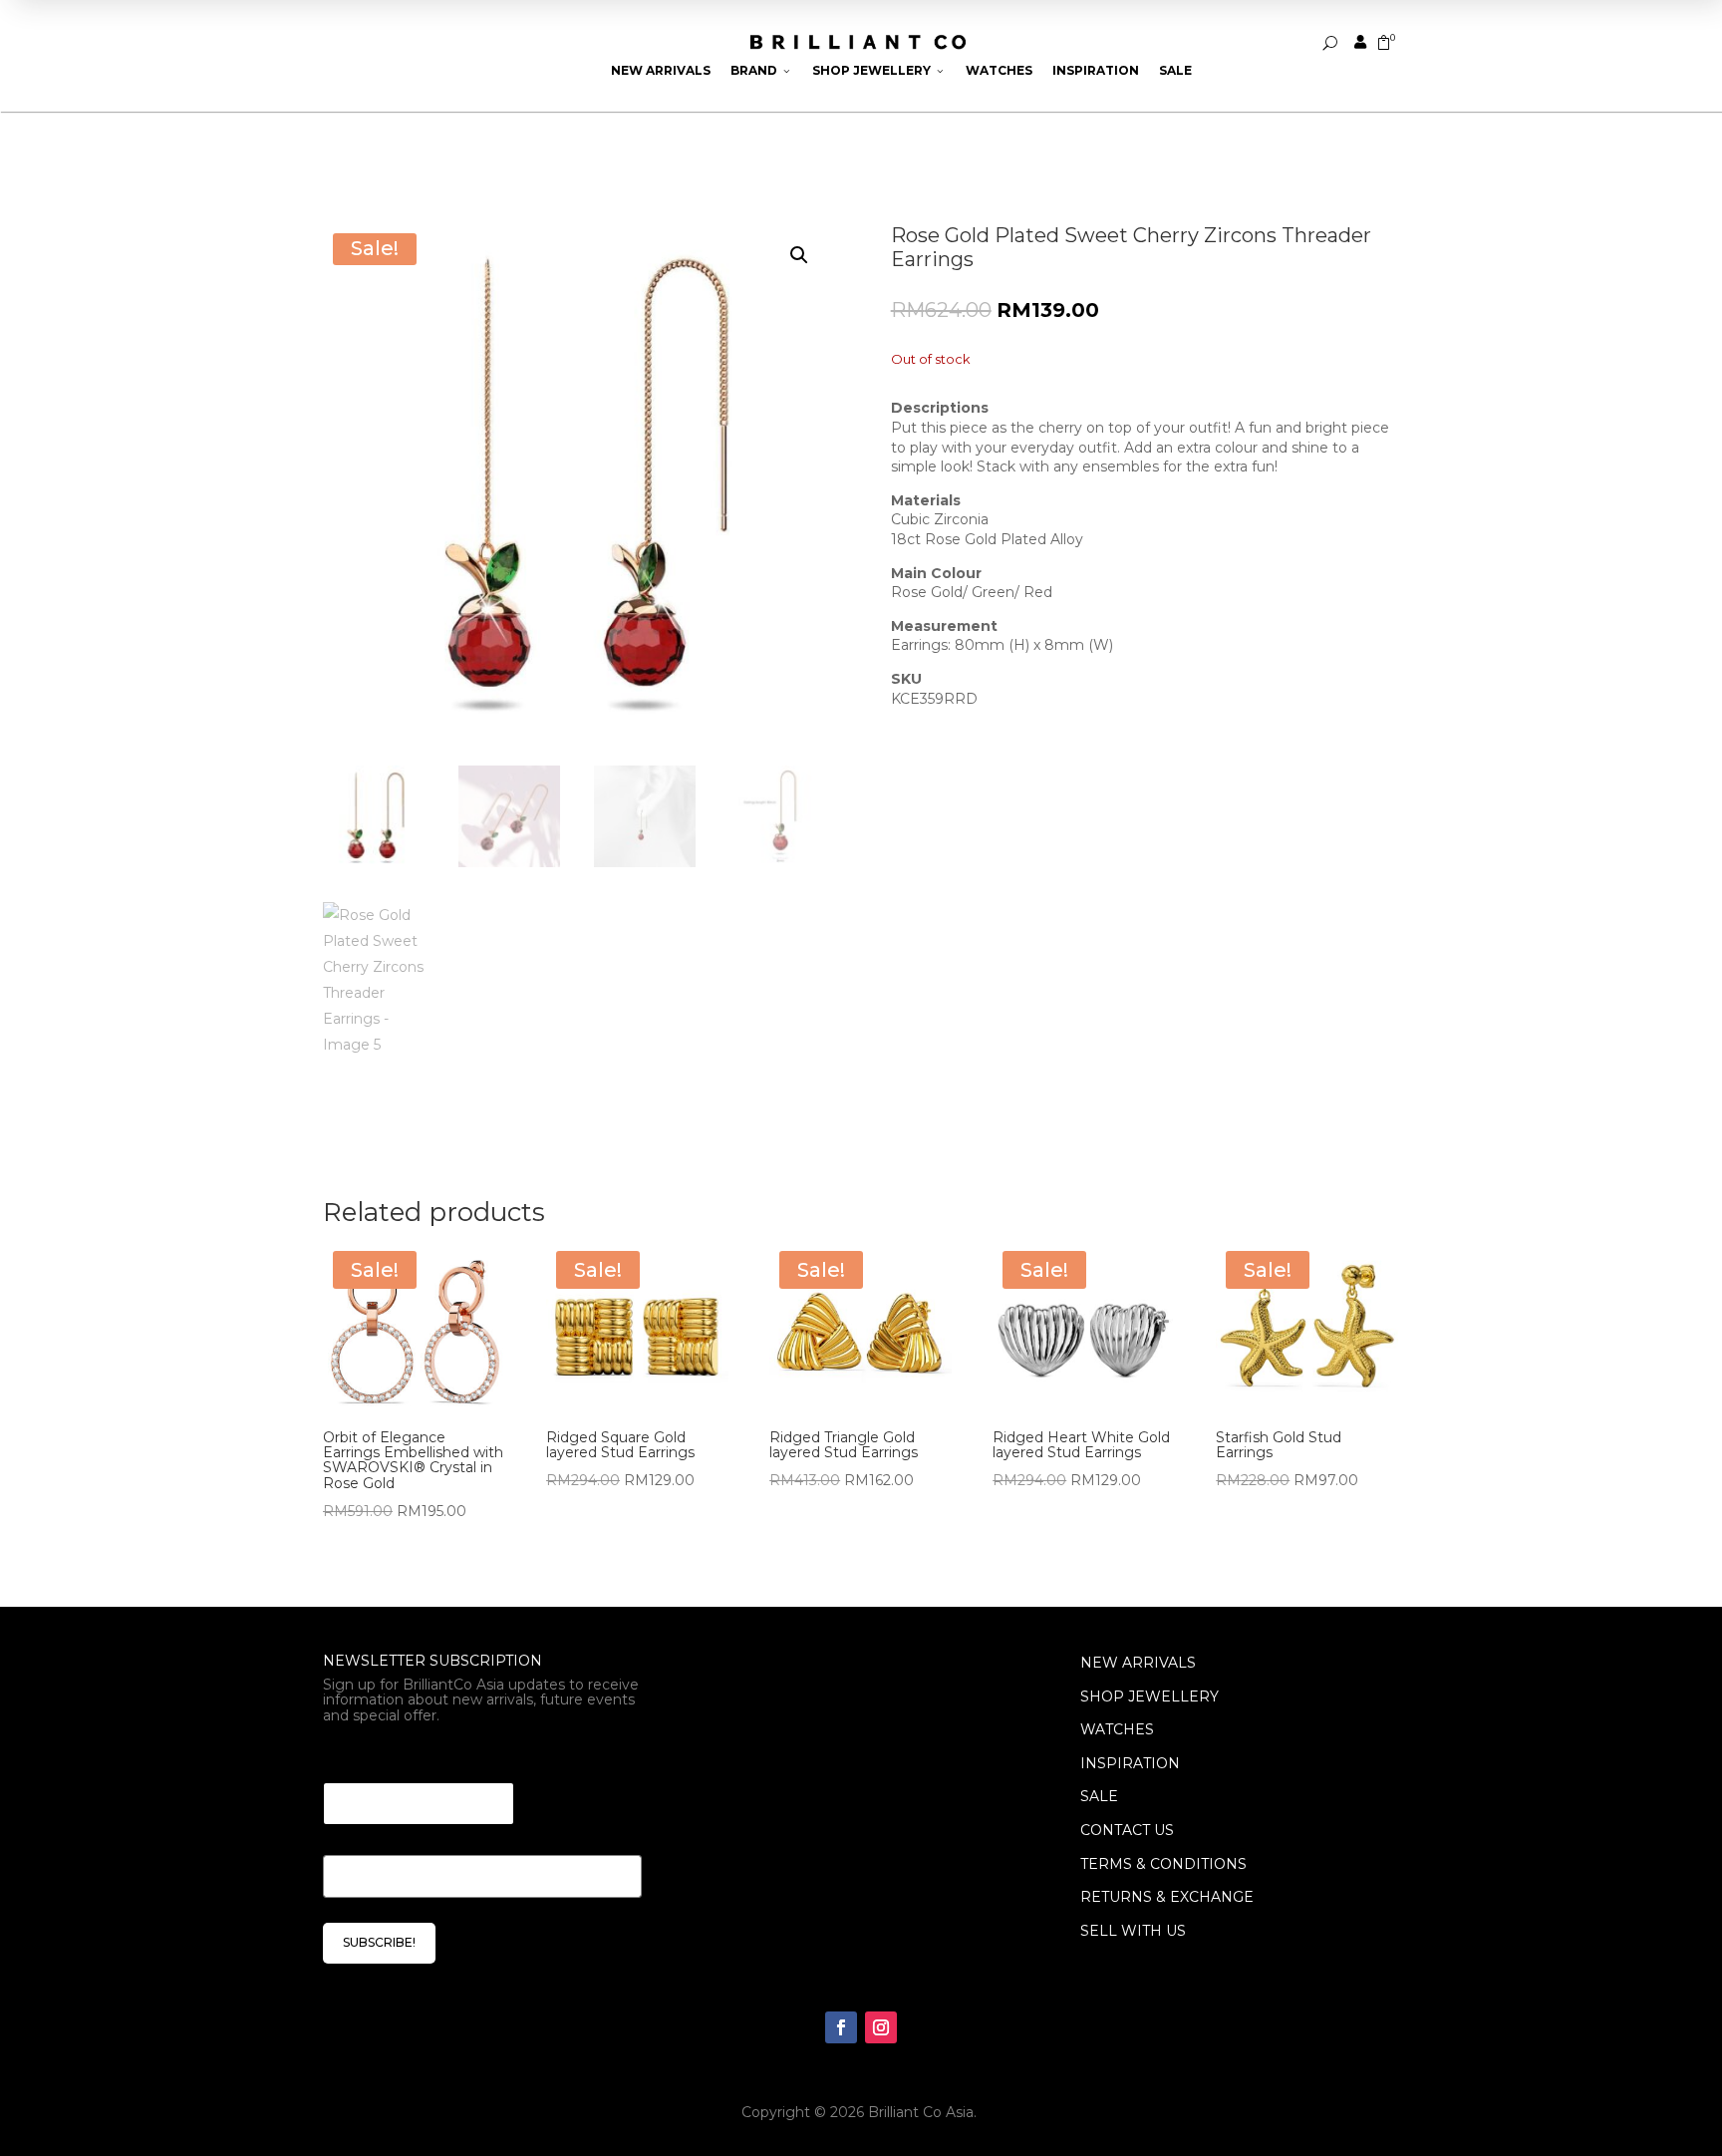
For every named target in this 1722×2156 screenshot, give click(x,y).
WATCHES (1117, 1729)
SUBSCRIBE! (379, 1942)
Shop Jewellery (879, 70)
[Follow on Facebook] (841, 2027)
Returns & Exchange (1167, 1897)
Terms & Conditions (1163, 1864)
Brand (761, 70)
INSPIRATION (1130, 1763)
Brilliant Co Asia (921, 2112)
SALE (1099, 1796)
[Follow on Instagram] (881, 2027)
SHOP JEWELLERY (1149, 1696)
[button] (799, 255)
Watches (999, 70)
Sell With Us (1133, 1931)
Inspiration (1096, 70)
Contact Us (1127, 1830)
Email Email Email (398, 1758)
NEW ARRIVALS (1138, 1663)
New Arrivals (661, 70)
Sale (1175, 70)
